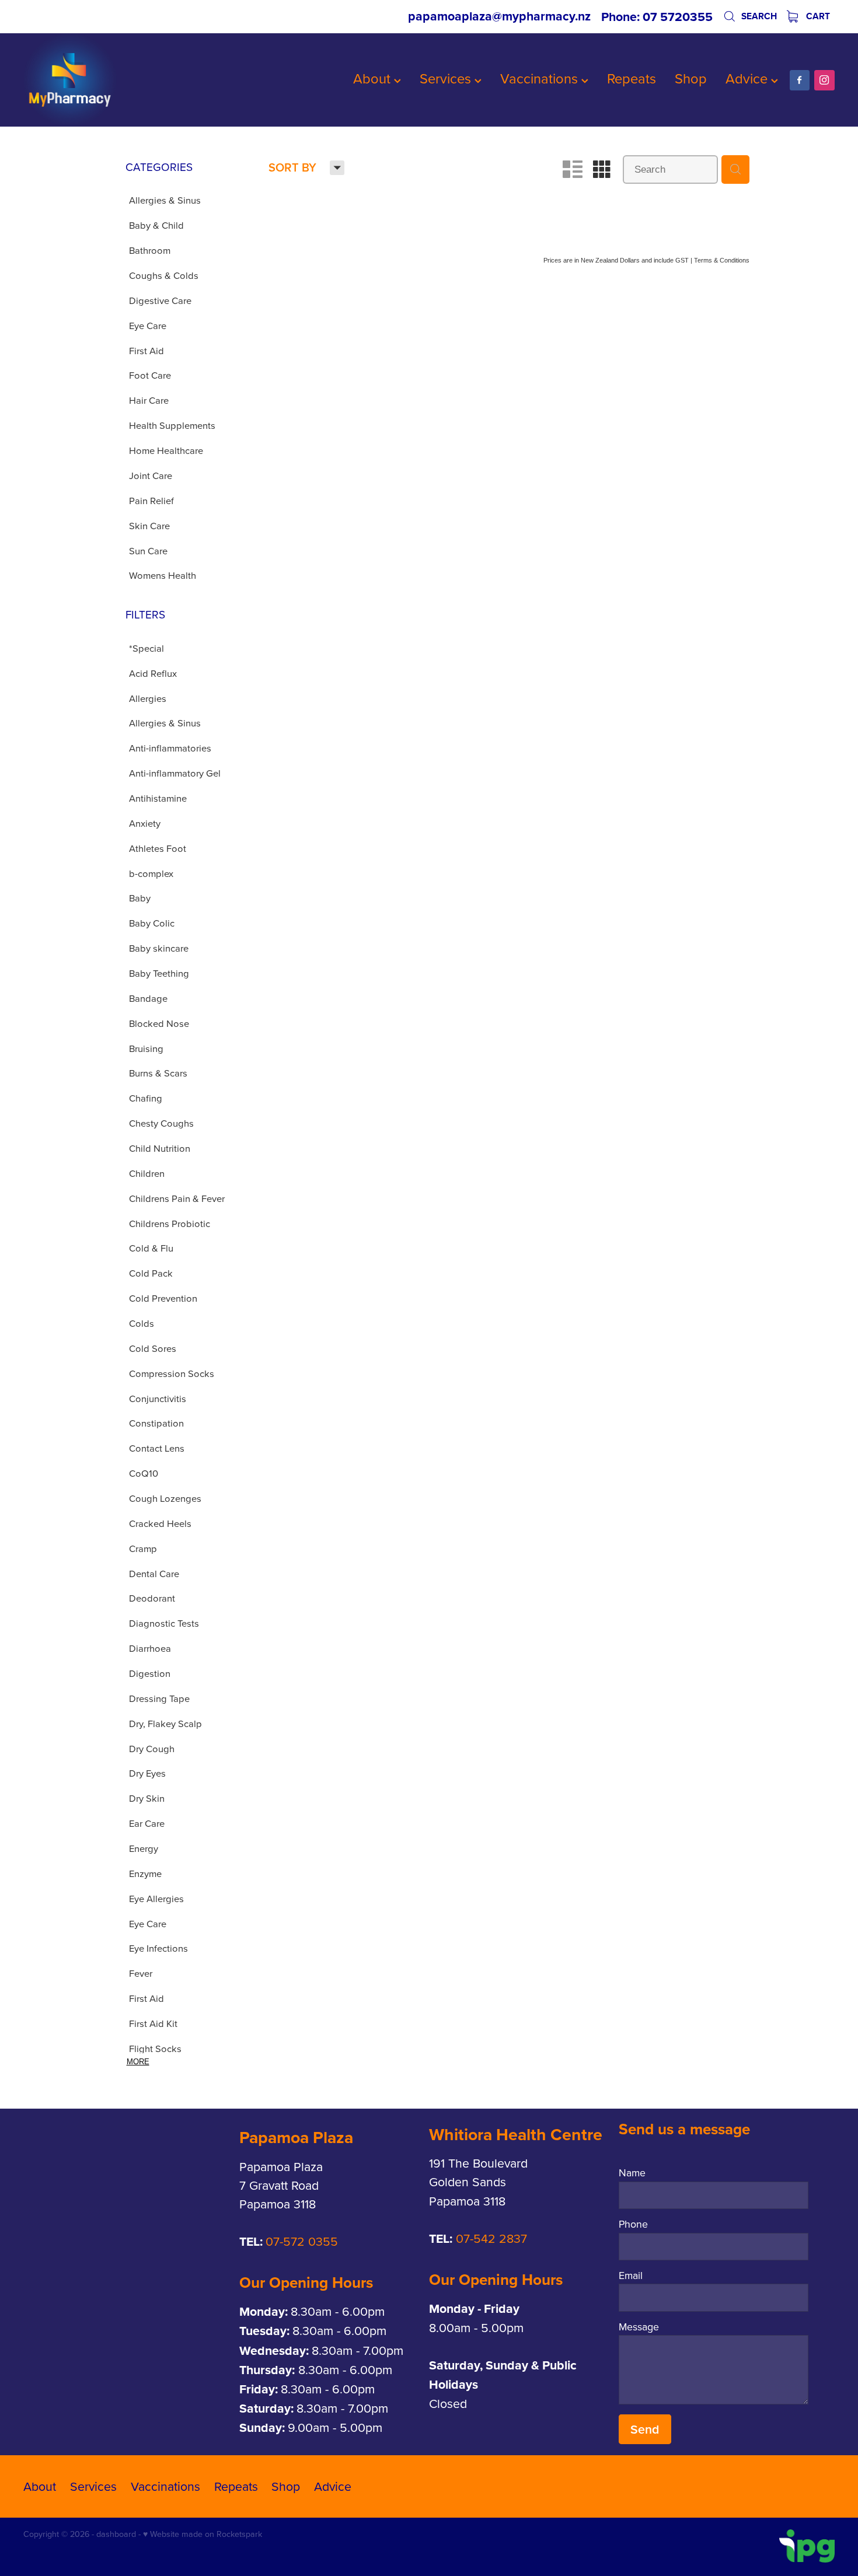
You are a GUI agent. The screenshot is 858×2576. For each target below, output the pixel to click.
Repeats (632, 78)
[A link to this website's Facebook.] (800, 80)
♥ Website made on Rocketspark (203, 2534)
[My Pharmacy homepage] (104, 80)
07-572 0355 (302, 2241)
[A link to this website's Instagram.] (824, 80)
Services (447, 78)
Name (632, 2173)
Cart (817, 16)
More (138, 2062)
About (374, 78)
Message (639, 2327)
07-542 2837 (491, 2238)
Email (631, 2276)
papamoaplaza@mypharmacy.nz (499, 17)
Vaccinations (541, 78)
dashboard (116, 2534)
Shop (691, 78)
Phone (633, 2224)
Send (645, 2429)
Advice (748, 78)
